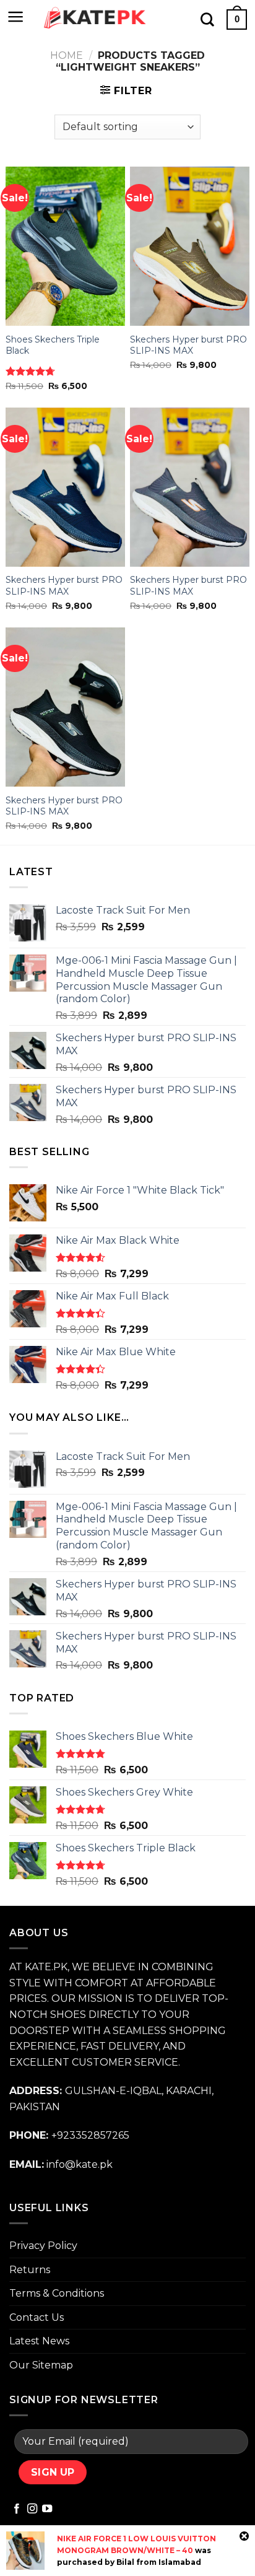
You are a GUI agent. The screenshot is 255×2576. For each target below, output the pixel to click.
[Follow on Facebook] (17, 2509)
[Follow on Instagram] (32, 2509)
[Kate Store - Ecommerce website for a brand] (95, 18)
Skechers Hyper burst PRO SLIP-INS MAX (188, 345)
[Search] (207, 19)
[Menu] (16, 17)
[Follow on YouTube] (47, 2509)
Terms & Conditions (57, 2293)
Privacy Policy (43, 2246)
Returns (30, 2270)
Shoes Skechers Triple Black (53, 345)
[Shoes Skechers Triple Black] (65, 246)
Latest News (39, 2341)
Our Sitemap (41, 2365)
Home (67, 55)
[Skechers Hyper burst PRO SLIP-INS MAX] (190, 246)
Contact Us (37, 2317)
